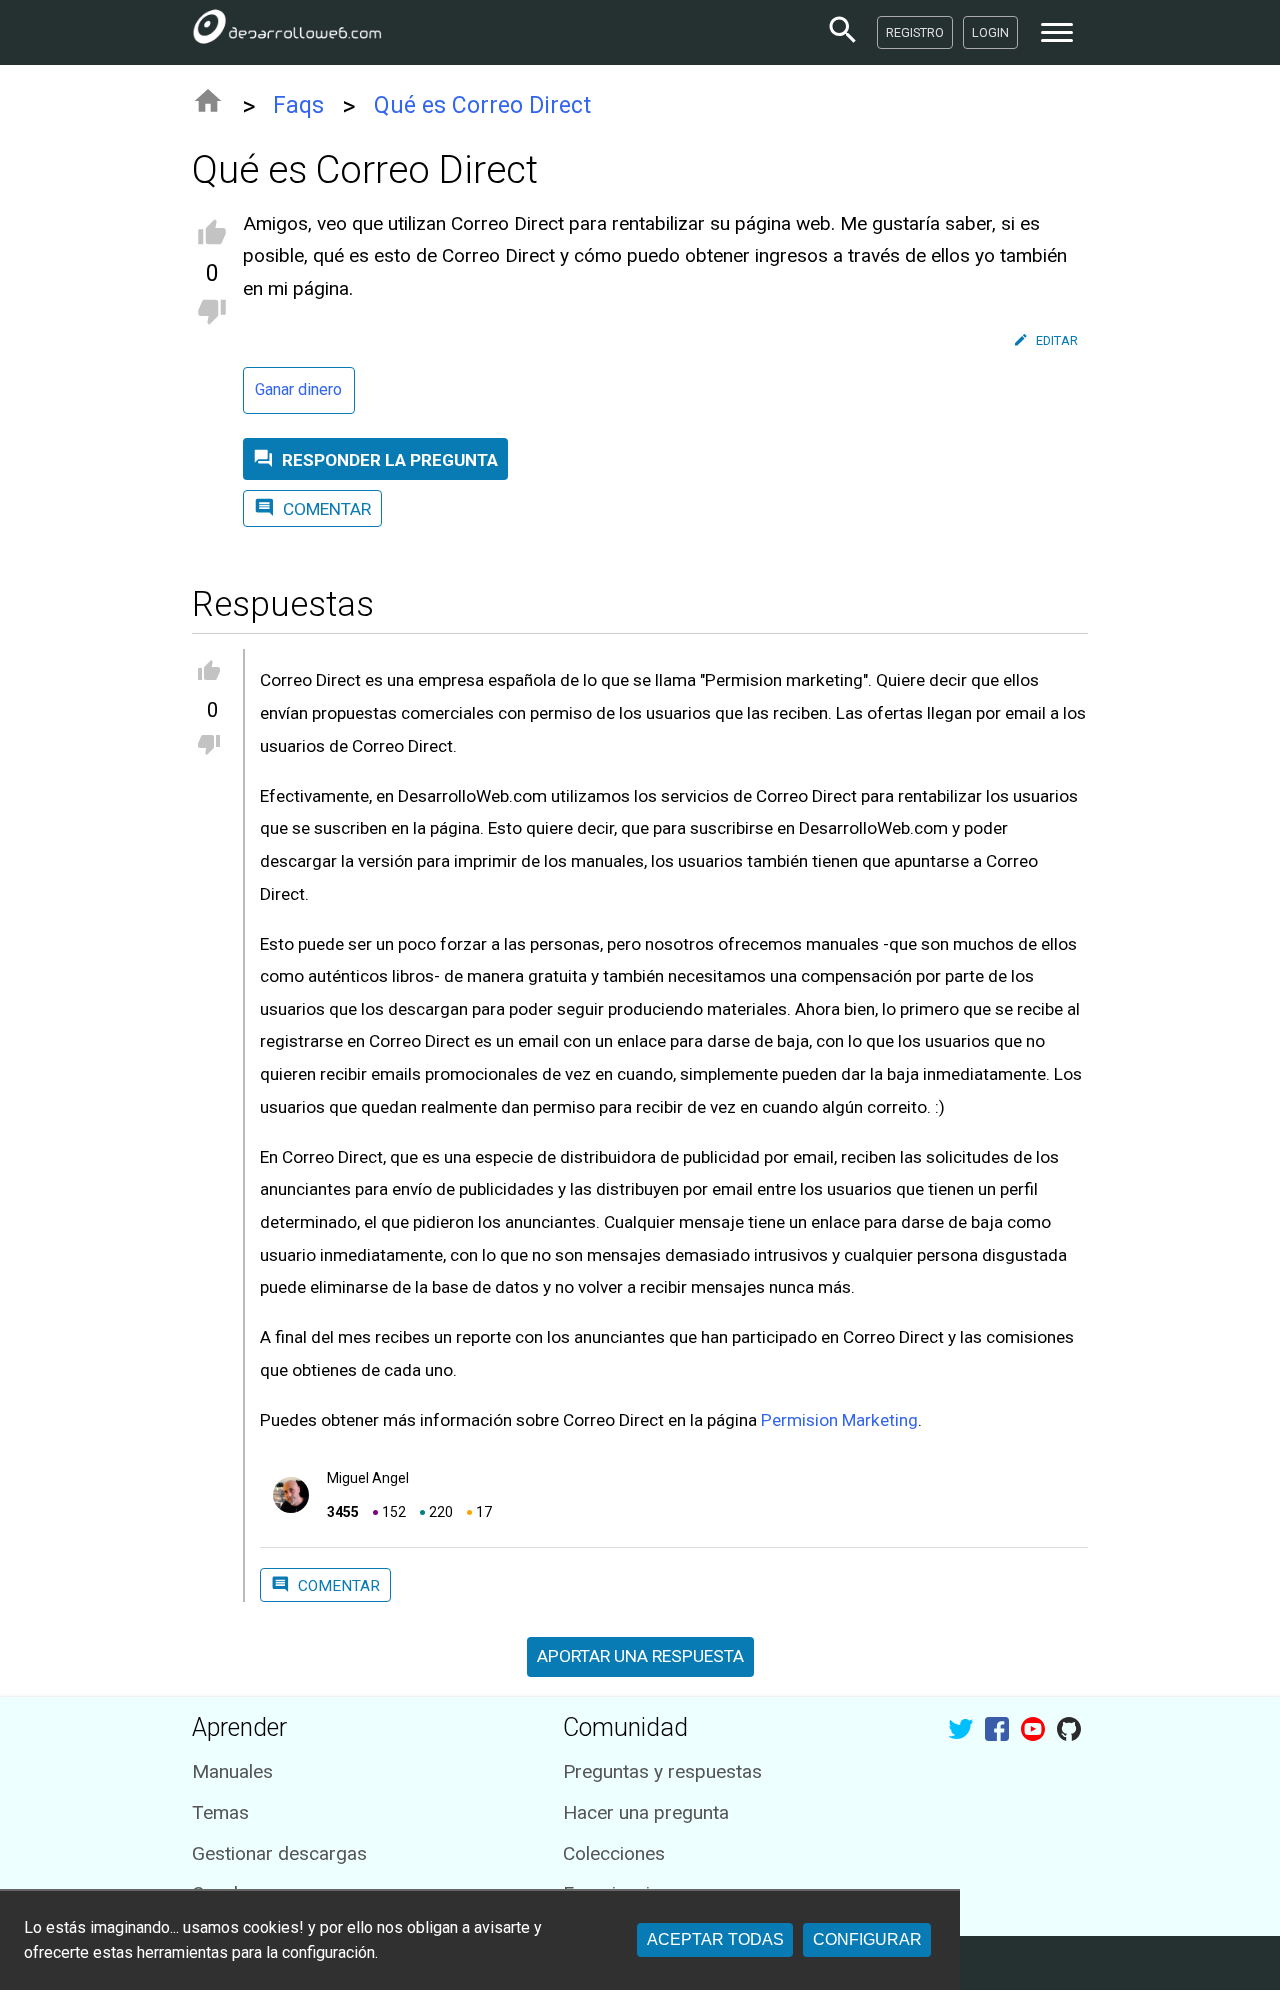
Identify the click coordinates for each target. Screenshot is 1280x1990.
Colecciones (614, 1853)
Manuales (232, 1771)
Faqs (298, 105)
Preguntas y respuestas (662, 1771)
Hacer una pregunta (646, 1812)
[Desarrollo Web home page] (287, 32)
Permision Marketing (839, 1420)
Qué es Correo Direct (482, 105)
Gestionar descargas (279, 1853)
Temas (220, 1812)
